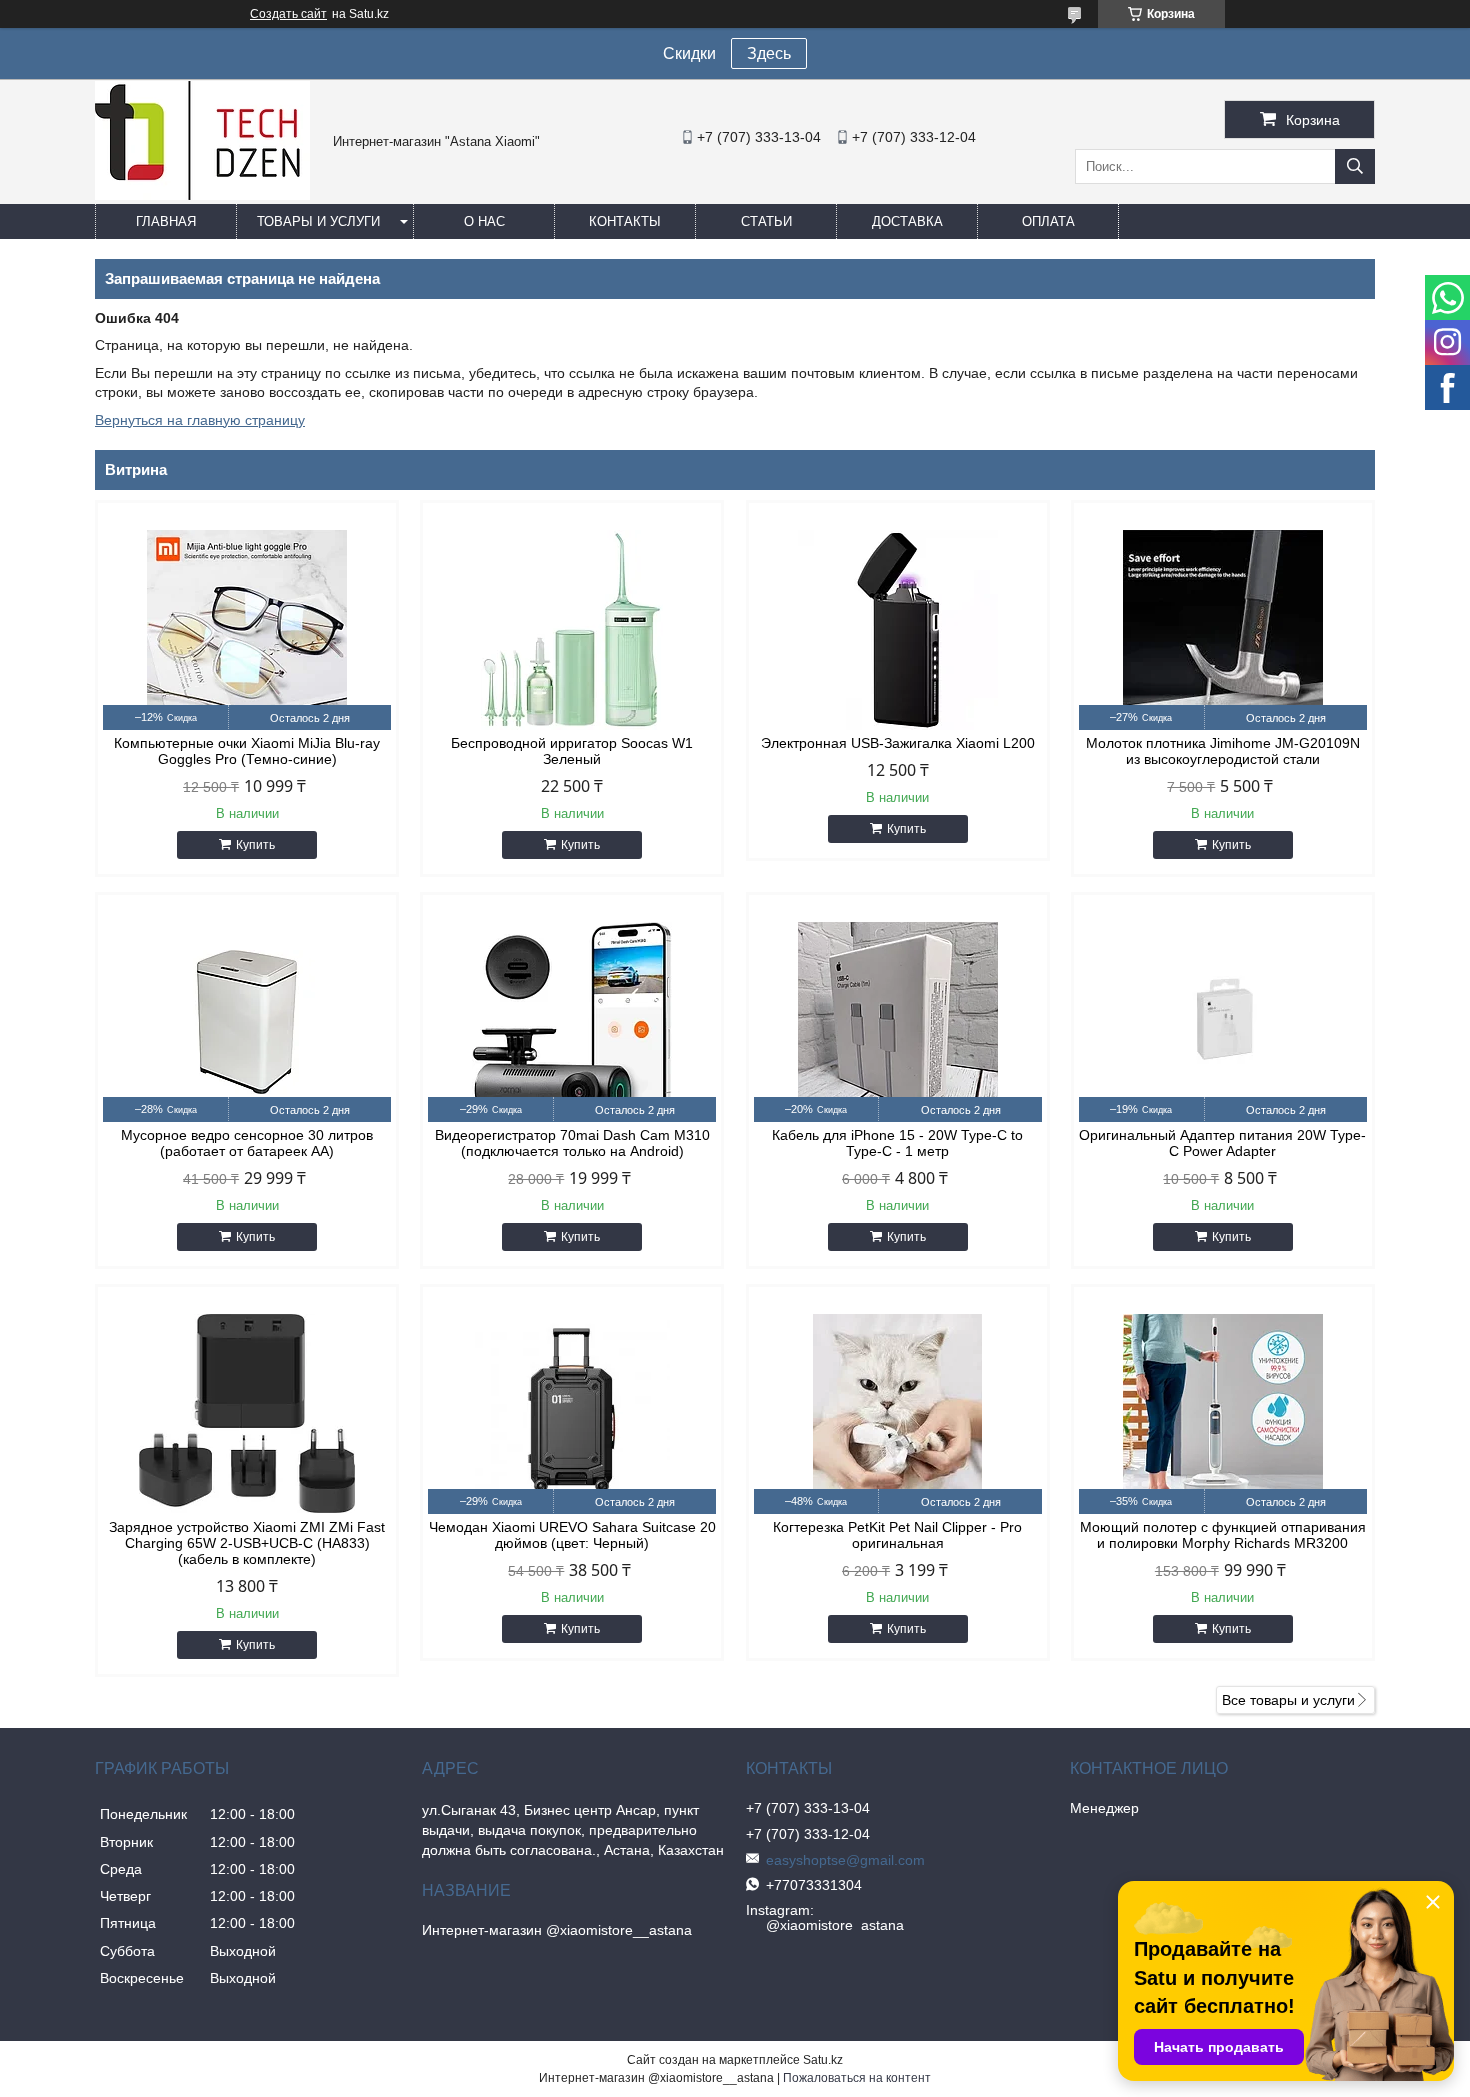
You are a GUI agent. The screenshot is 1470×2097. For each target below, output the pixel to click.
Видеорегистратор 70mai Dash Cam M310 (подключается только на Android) (572, 1143)
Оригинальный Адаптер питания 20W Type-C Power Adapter (1222, 1143)
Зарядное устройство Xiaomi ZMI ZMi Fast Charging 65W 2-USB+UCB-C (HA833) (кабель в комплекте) (247, 1543)
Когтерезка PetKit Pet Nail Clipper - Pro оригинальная (897, 1535)
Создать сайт (288, 14)
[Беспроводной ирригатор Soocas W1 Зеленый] (572, 630)
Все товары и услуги (1288, 1700)
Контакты (625, 221)
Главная (166, 221)
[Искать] (1355, 166)
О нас (484, 221)
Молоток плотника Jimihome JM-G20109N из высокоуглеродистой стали (1223, 751)
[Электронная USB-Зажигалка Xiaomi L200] (898, 630)
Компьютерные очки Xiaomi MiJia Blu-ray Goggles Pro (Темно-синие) (247, 751)
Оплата (1048, 221)
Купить (255, 845)
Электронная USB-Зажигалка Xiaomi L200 (898, 743)
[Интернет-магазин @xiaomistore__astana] (202, 195)
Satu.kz (823, 2060)
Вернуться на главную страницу (200, 420)
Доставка (907, 221)
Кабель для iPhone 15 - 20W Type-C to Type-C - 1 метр (897, 1143)
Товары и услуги (318, 221)
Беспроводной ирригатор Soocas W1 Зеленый (572, 751)
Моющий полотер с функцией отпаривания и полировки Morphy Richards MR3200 (1223, 1535)
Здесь (769, 53)
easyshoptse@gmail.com (845, 1860)
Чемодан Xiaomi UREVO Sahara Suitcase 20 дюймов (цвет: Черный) (572, 1535)
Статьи (766, 221)
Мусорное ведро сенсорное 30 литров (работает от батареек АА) (247, 1143)
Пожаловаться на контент (857, 2078)
